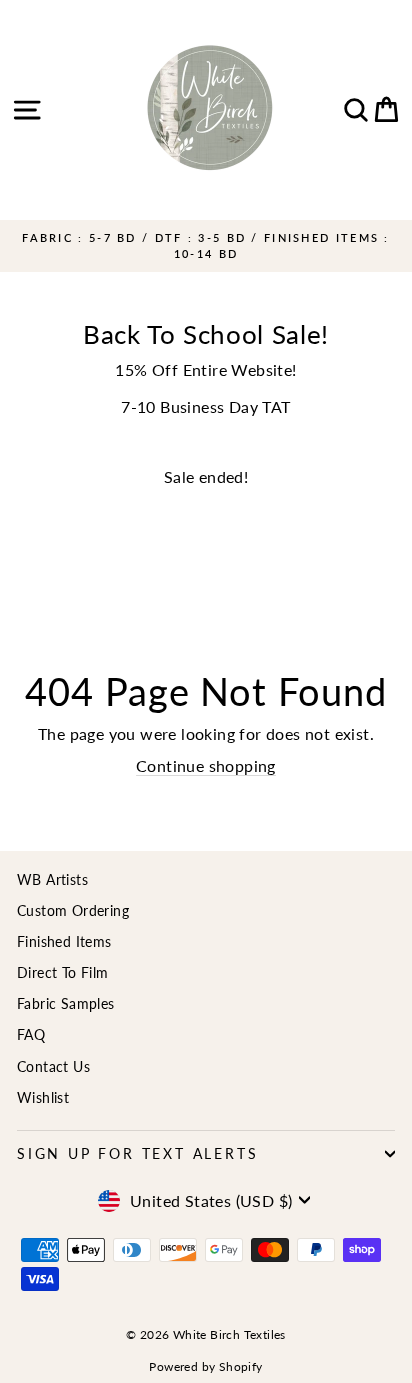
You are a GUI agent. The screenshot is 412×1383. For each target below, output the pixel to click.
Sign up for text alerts (137, 1153)
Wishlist (43, 1097)
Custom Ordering (73, 910)
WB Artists (52, 879)
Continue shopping (206, 765)
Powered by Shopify (205, 1366)
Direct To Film (63, 972)
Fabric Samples (66, 1003)
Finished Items (64, 941)
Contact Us (53, 1066)
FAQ (31, 1034)
